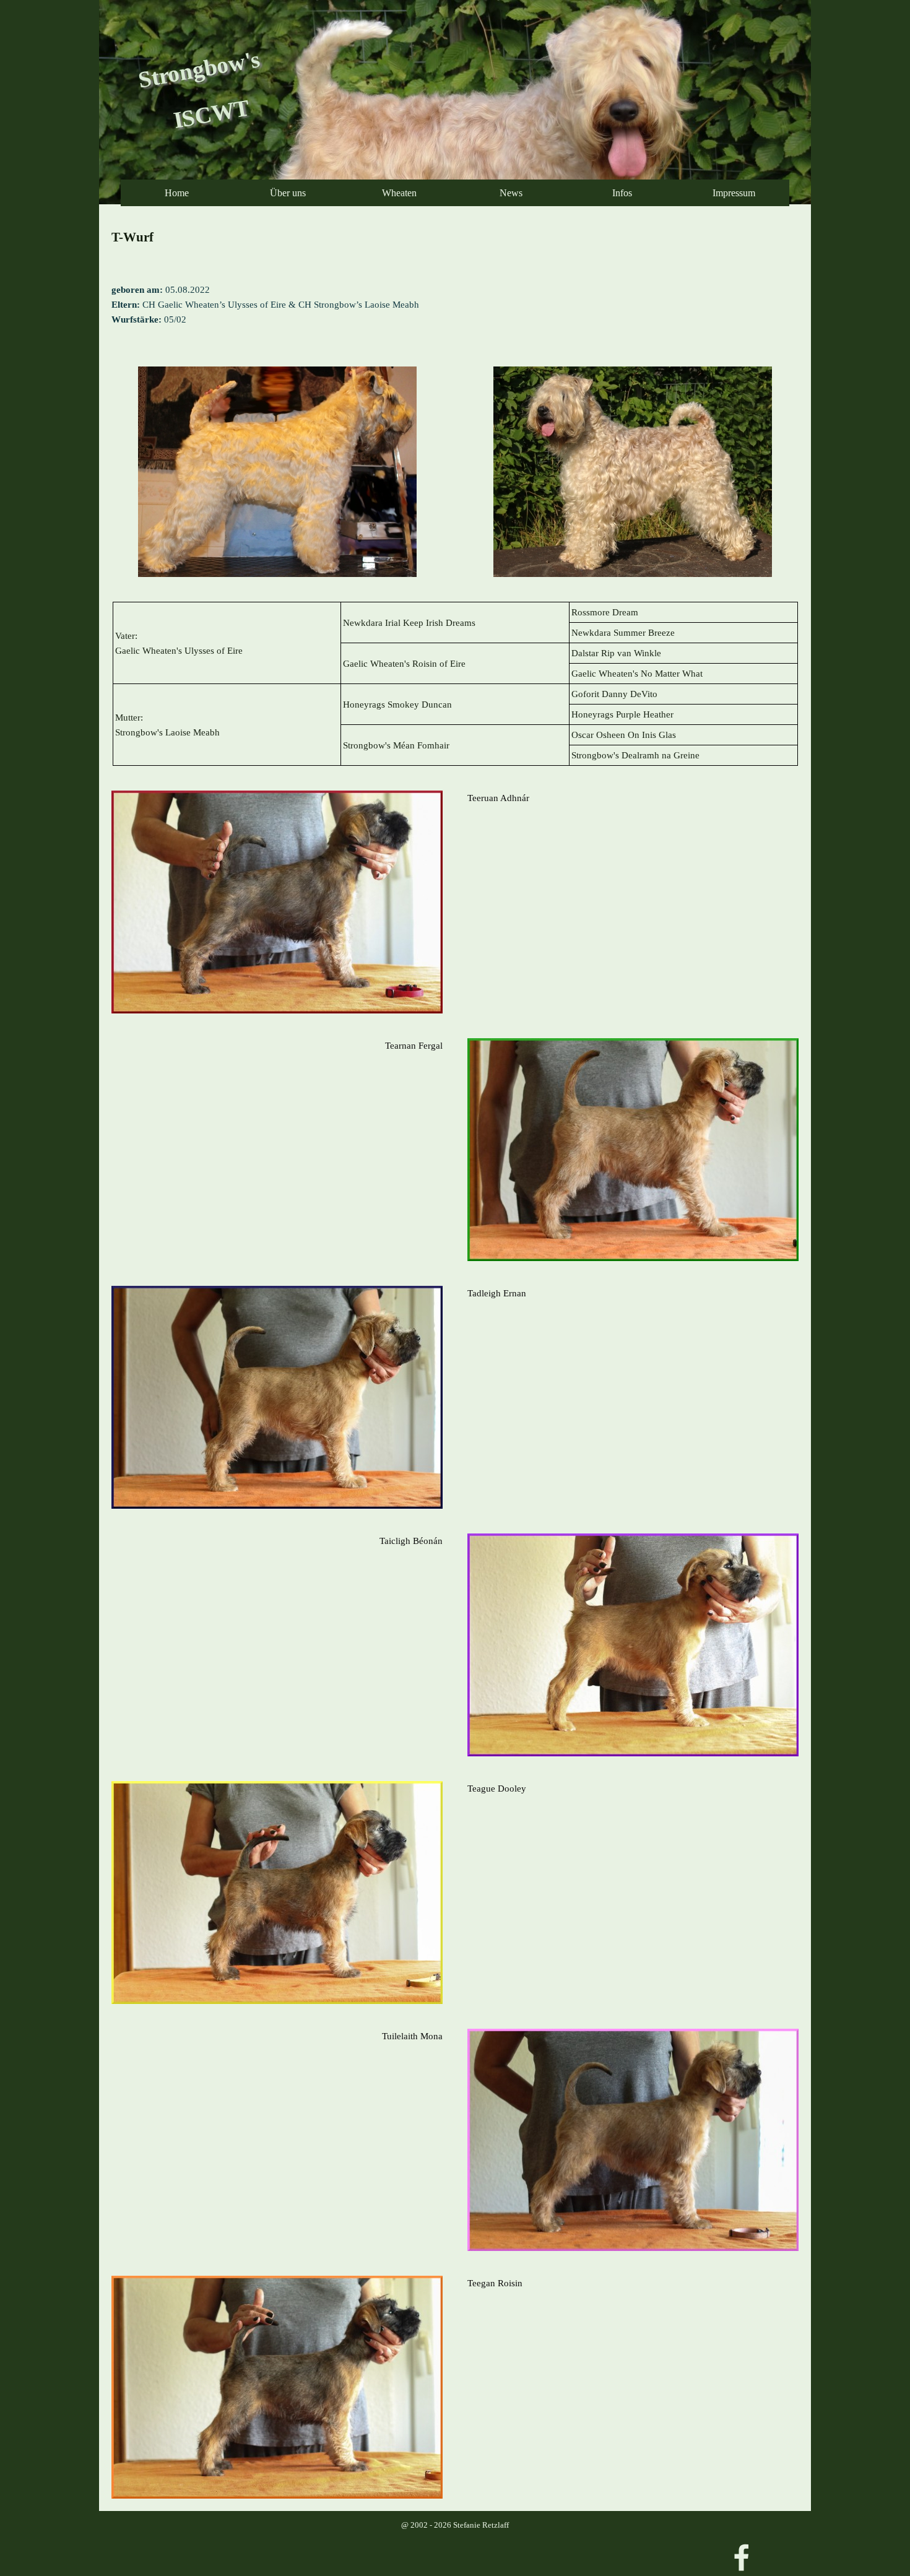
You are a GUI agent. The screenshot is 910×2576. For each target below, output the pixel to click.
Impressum (734, 193)
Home (177, 193)
